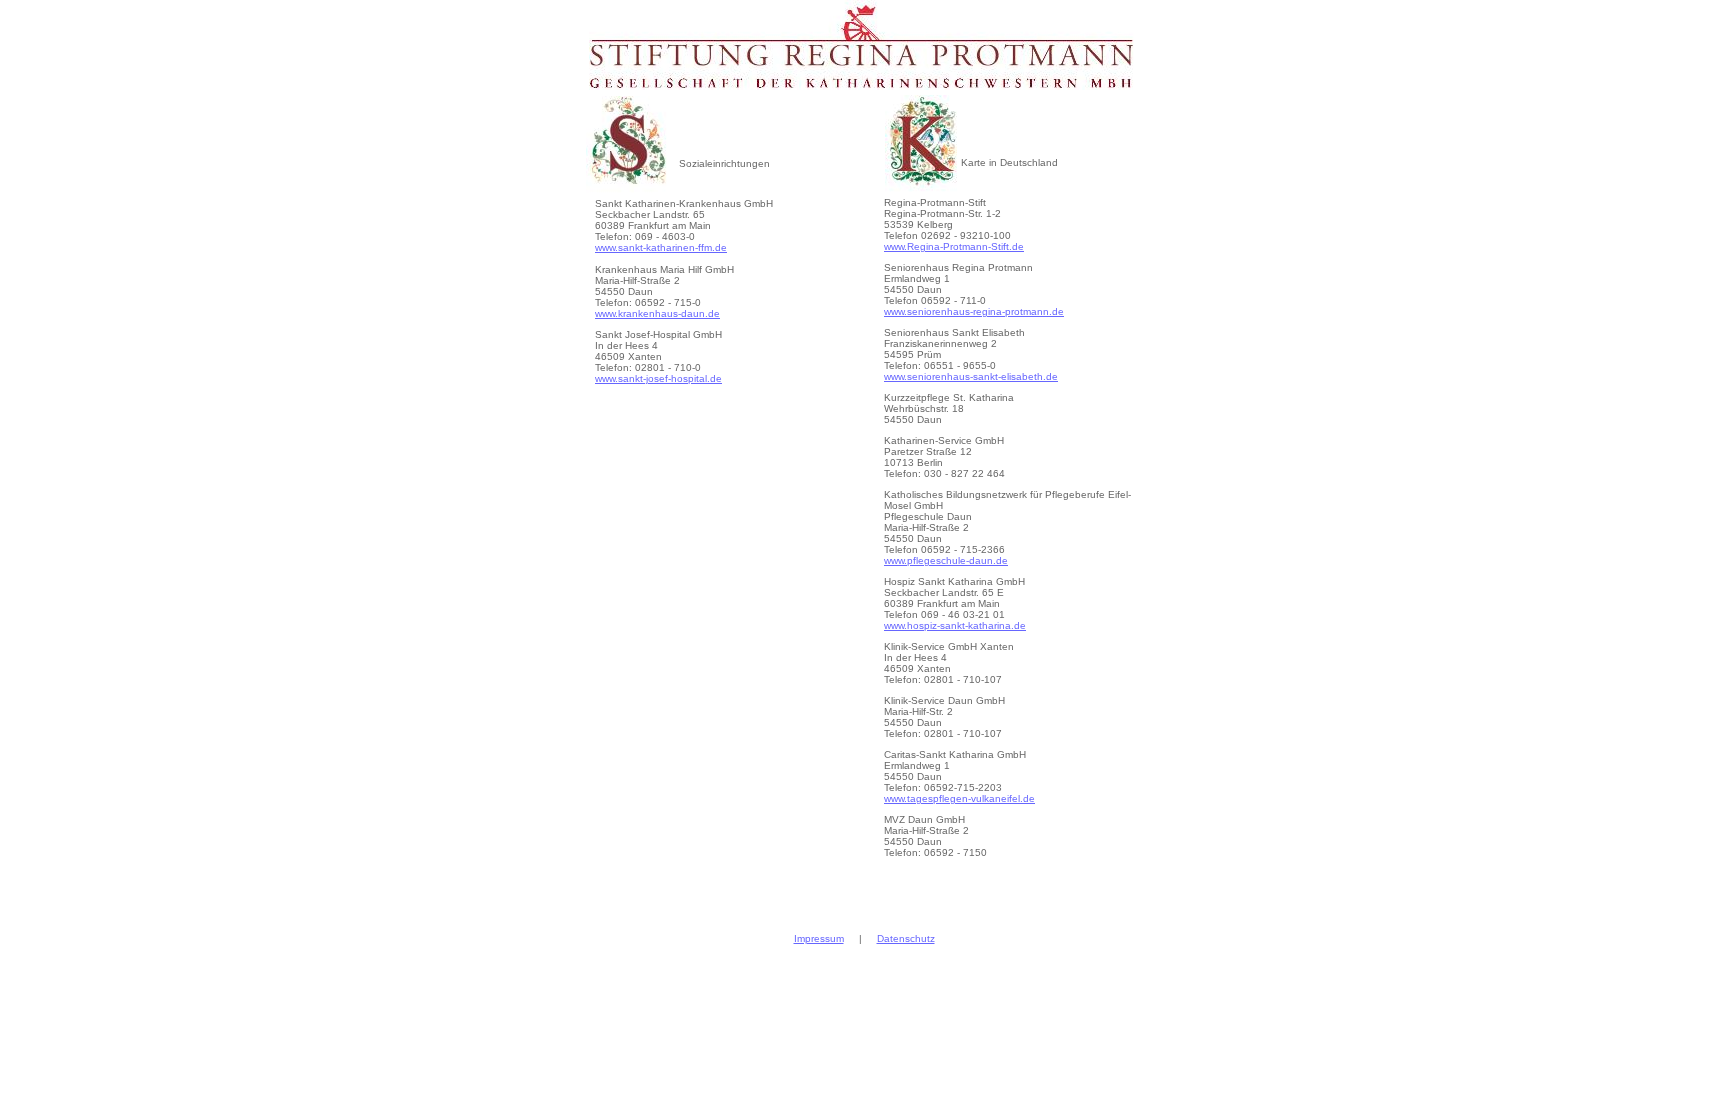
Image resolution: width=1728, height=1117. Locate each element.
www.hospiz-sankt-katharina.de (955, 625)
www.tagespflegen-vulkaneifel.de (959, 798)
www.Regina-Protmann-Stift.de (954, 246)
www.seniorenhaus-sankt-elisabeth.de (971, 376)
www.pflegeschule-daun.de (946, 560)
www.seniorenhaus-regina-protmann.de (974, 311)
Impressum (819, 938)
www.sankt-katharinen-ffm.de (661, 247)
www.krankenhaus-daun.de (657, 313)
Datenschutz (906, 938)
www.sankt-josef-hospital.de (658, 378)
